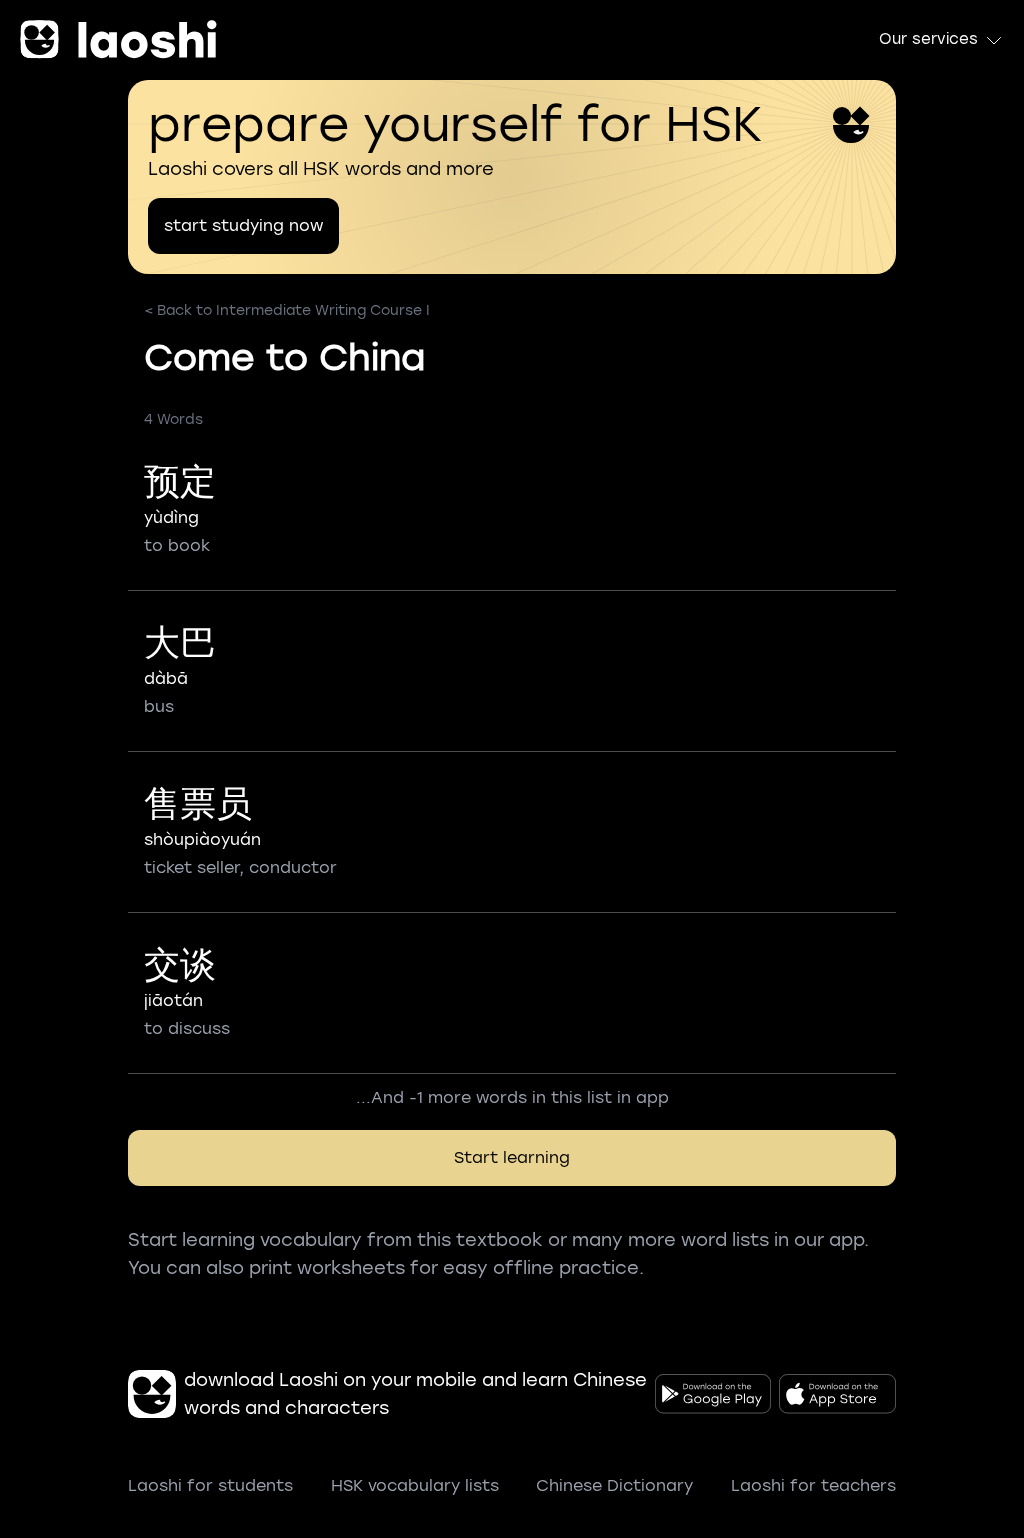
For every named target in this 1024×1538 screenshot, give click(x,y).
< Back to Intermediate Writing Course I (287, 310)
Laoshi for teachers (813, 1485)
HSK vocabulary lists (415, 1485)
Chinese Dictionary (614, 1485)
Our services (928, 39)
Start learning (512, 1157)
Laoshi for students (210, 1485)
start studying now (243, 225)
